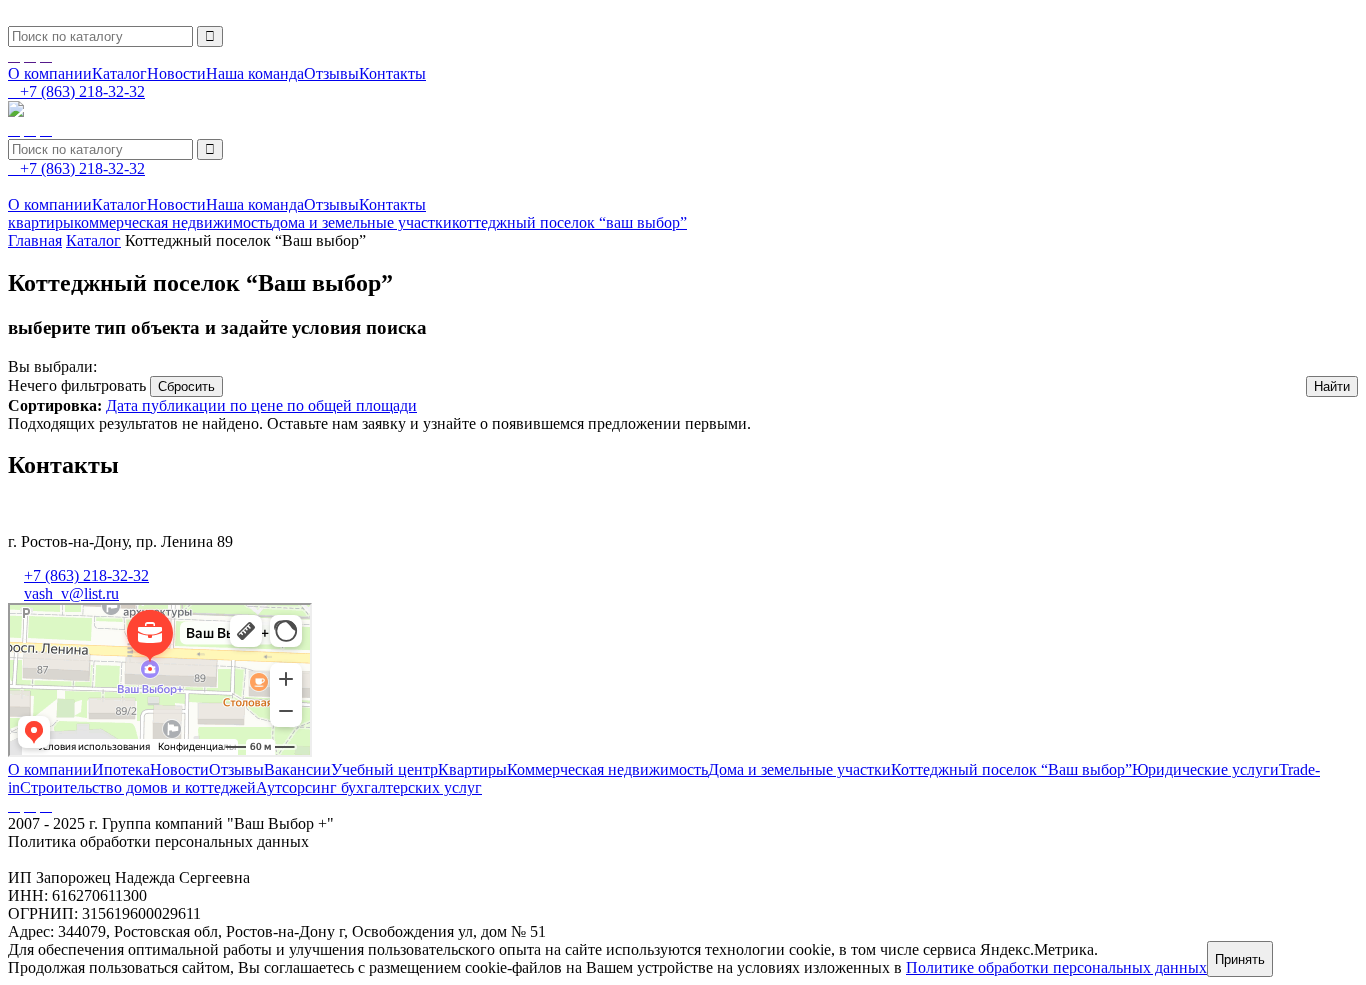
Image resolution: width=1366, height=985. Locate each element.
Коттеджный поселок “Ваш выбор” (1011, 769)
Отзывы (331, 73)
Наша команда (255, 73)
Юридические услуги (1205, 769)
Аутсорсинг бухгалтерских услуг (369, 787)
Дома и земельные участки (799, 769)
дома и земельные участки (362, 222)
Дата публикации (168, 405)
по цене (258, 405)
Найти (1332, 386)
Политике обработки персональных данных (1056, 967)
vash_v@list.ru (71, 593)
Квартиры (472, 769)
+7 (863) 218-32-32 (86, 575)
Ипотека (121, 769)
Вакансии (297, 769)
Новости (176, 73)
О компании (50, 73)
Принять (1240, 959)
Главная (35, 240)
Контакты (392, 73)
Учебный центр (384, 769)
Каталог (119, 73)
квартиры (41, 222)
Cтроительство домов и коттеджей (138, 787)
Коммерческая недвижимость (607, 769)
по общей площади (352, 405)
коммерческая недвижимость (173, 222)
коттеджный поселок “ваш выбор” (569, 222)
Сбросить (186, 386)
